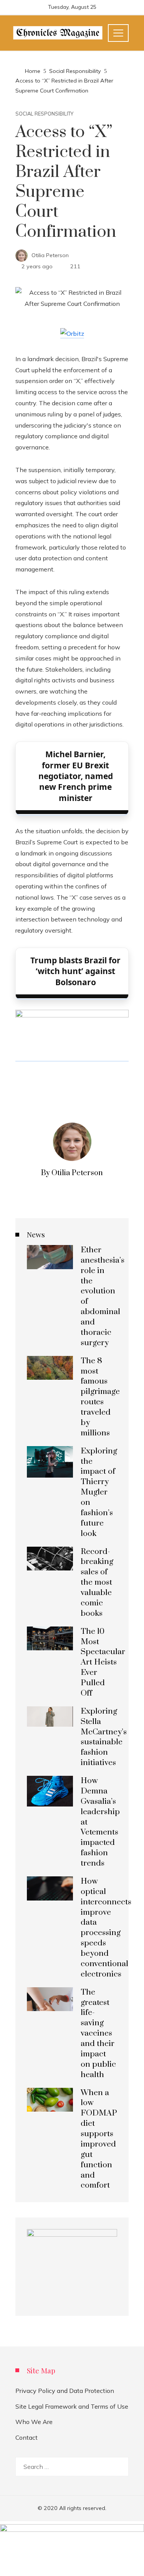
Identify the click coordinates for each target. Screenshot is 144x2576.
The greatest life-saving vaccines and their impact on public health (98, 2034)
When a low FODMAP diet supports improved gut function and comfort (99, 2139)
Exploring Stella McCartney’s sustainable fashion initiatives (104, 1737)
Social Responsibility (44, 114)
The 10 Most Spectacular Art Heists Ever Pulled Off (103, 1662)
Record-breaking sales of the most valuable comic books (97, 1583)
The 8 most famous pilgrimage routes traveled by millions (100, 1397)
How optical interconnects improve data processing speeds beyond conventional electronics (106, 1928)
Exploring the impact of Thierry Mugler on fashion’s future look (99, 1492)
